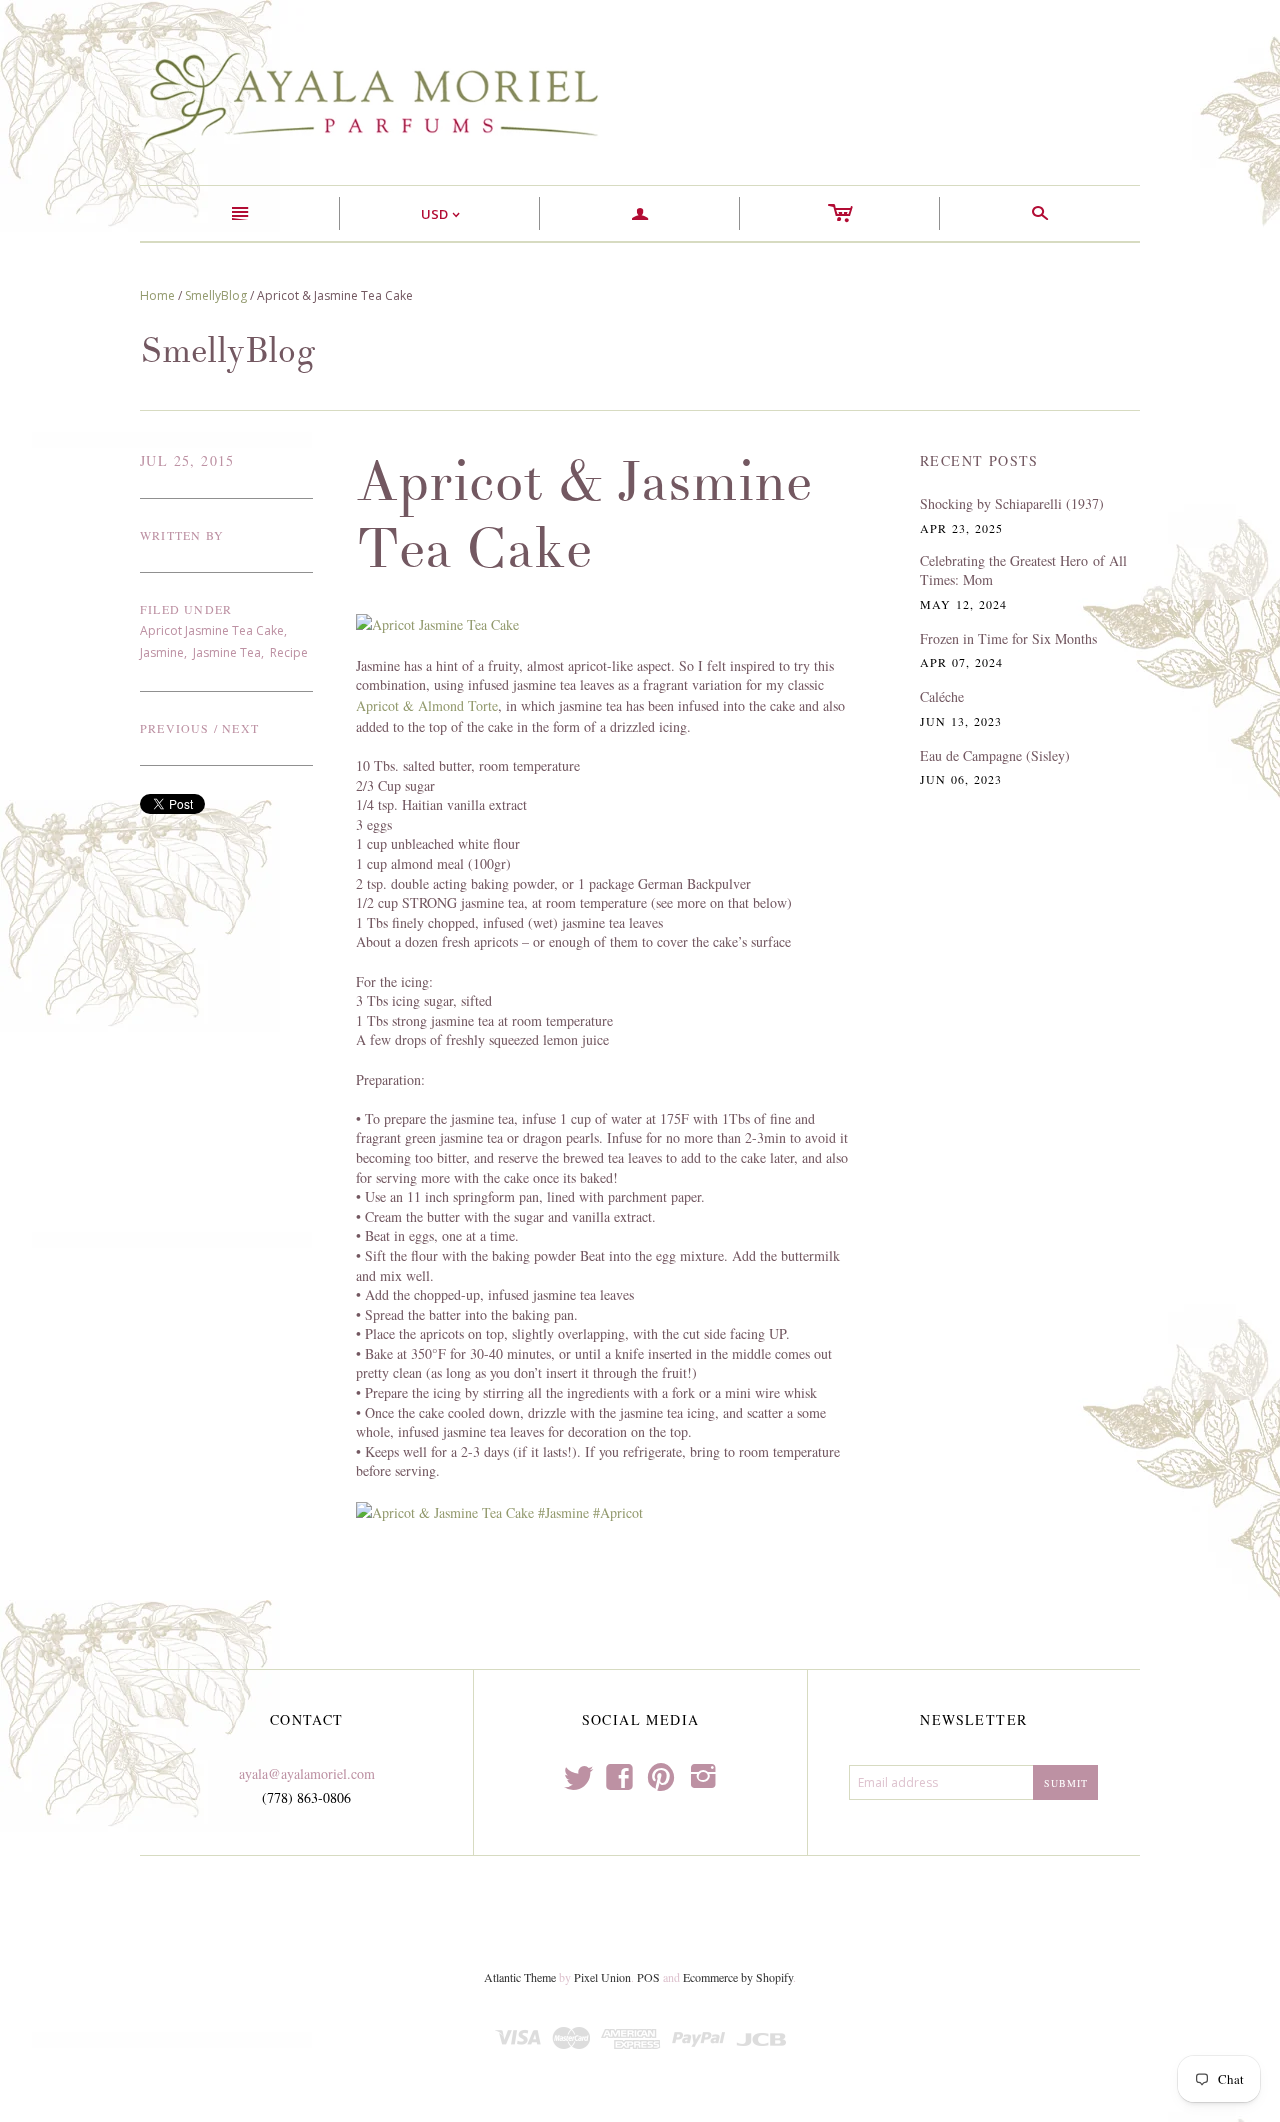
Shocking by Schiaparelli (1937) (1012, 503)
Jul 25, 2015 (187, 460)
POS (648, 1977)
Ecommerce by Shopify (738, 1977)
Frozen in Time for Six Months (1008, 638)
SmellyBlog (216, 295)
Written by (182, 535)
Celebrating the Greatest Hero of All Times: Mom (1023, 570)
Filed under (186, 609)
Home (157, 295)
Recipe (289, 652)
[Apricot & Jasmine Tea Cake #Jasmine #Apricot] (499, 1511)
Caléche (942, 696)
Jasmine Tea (227, 652)
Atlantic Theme (520, 1977)
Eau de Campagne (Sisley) (995, 755)
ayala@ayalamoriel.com (307, 1773)
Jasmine (162, 652)
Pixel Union (602, 1977)
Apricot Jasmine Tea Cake (212, 630)
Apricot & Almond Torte (427, 705)
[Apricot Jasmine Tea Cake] (437, 622)
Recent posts (979, 460)
